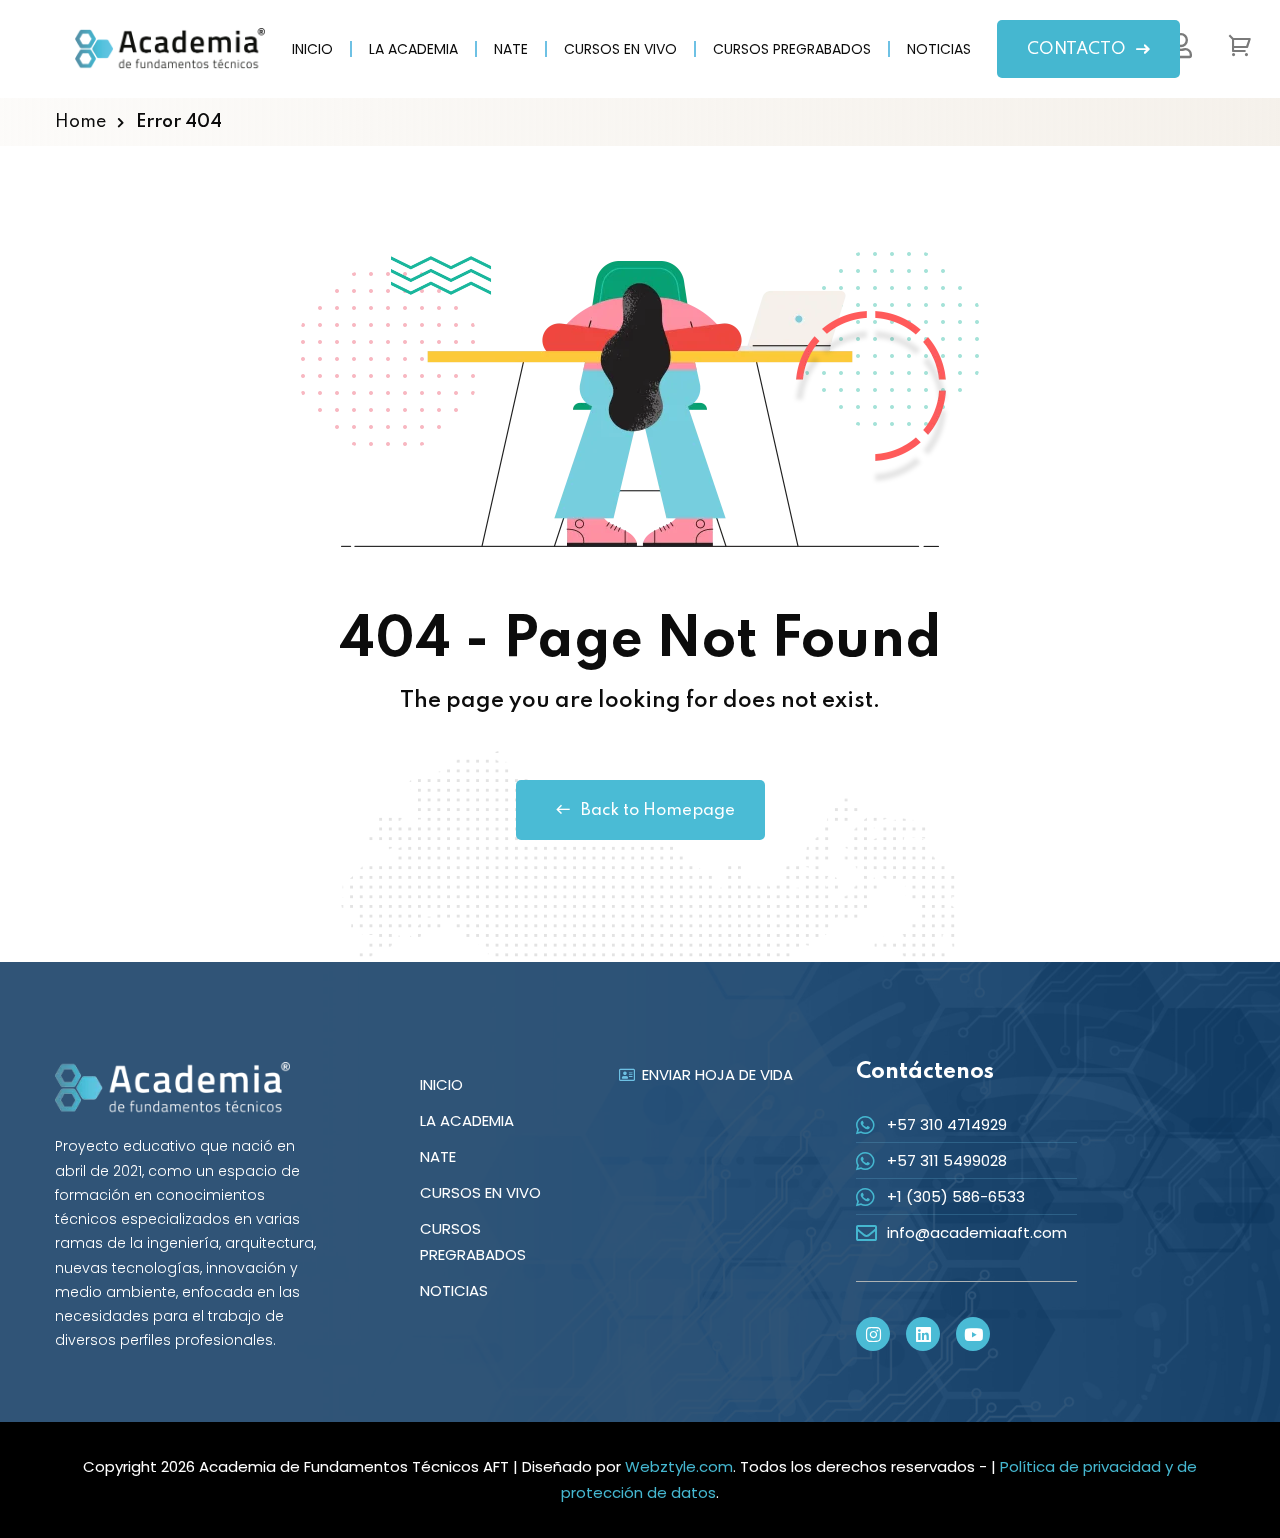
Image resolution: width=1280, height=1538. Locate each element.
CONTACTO (1076, 49)
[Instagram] (873, 1334)
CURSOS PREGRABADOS (792, 49)
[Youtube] (973, 1334)
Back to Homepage (658, 810)
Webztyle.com (679, 1466)
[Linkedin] (923, 1334)
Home (80, 122)
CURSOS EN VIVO (620, 49)
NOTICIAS (939, 49)
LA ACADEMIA (413, 49)
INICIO (312, 49)
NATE (511, 49)
